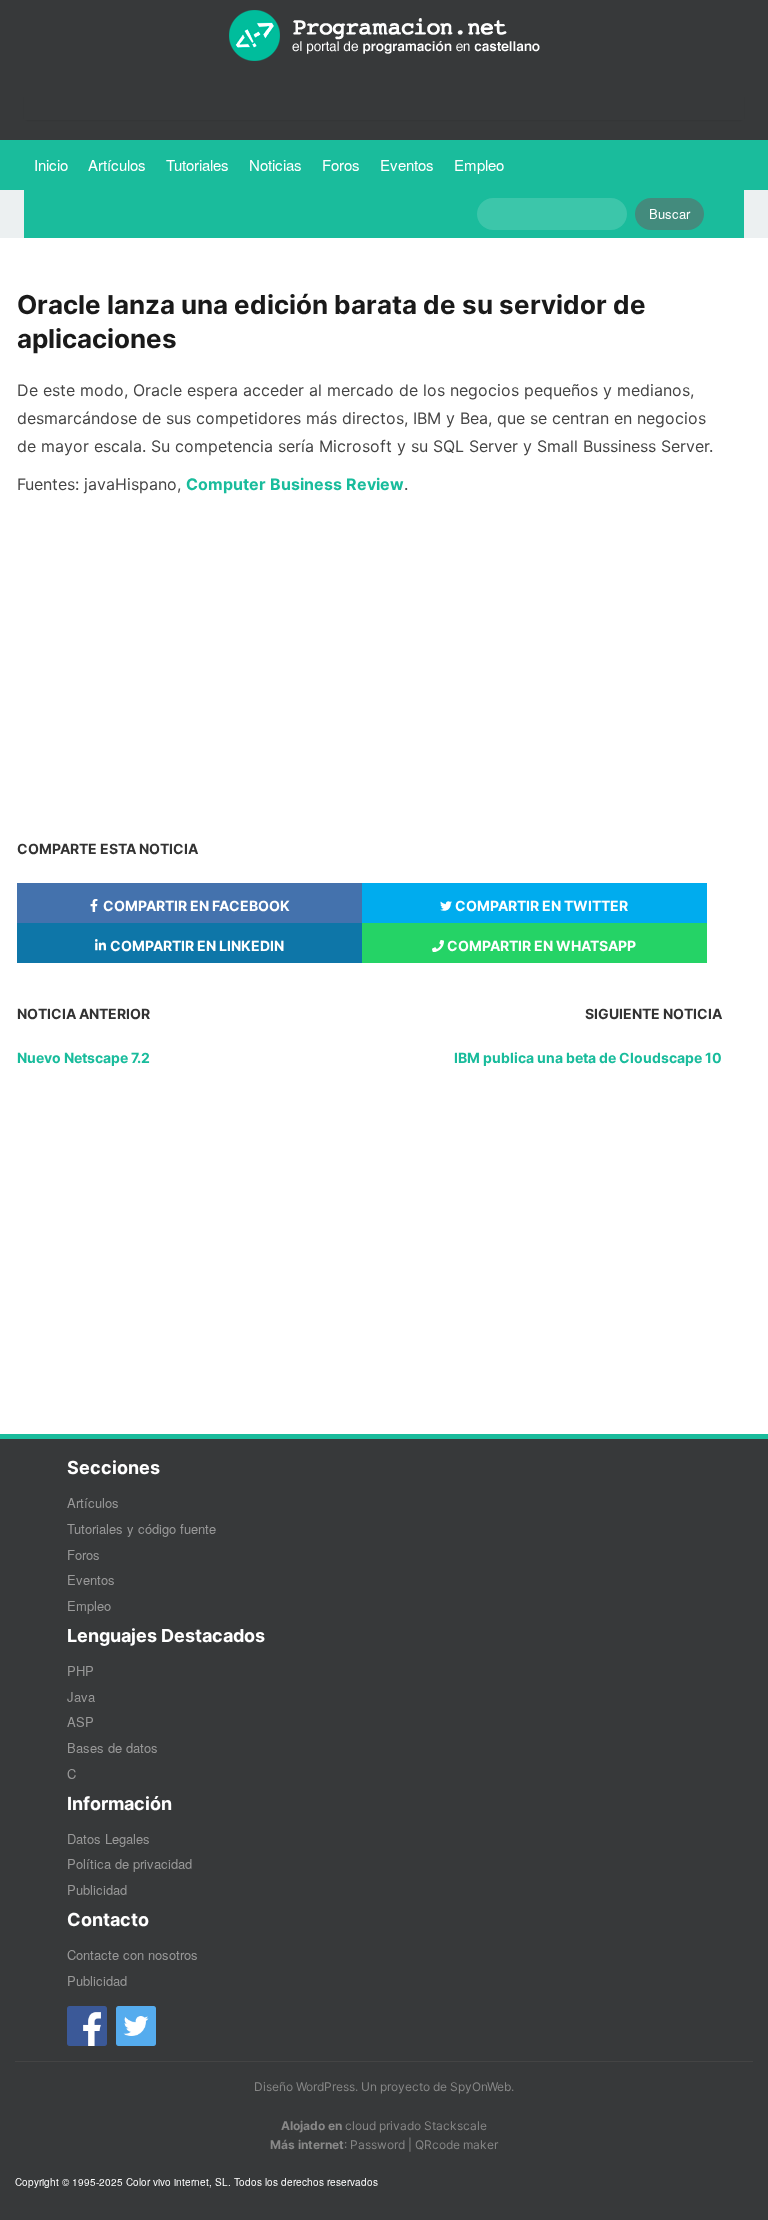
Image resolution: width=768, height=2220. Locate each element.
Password (377, 2144)
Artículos (117, 164)
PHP (80, 1670)
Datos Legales (108, 1838)
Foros (341, 164)
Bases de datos (112, 1747)
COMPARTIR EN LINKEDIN (195, 945)
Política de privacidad (129, 1863)
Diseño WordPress (304, 2086)
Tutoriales (202, 164)
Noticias (275, 164)
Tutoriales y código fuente (141, 1528)
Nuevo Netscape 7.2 (83, 1057)
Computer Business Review (295, 484)
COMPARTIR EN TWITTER (540, 905)
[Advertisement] (369, 663)
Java (81, 1696)
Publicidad (97, 1889)
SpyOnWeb (480, 2086)
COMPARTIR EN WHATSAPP (540, 945)
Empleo (479, 164)
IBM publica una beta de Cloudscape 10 (588, 1057)
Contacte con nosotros (132, 1954)
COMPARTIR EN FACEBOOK (195, 905)
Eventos (407, 164)
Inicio (51, 164)
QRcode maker (456, 2144)
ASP (80, 1721)
